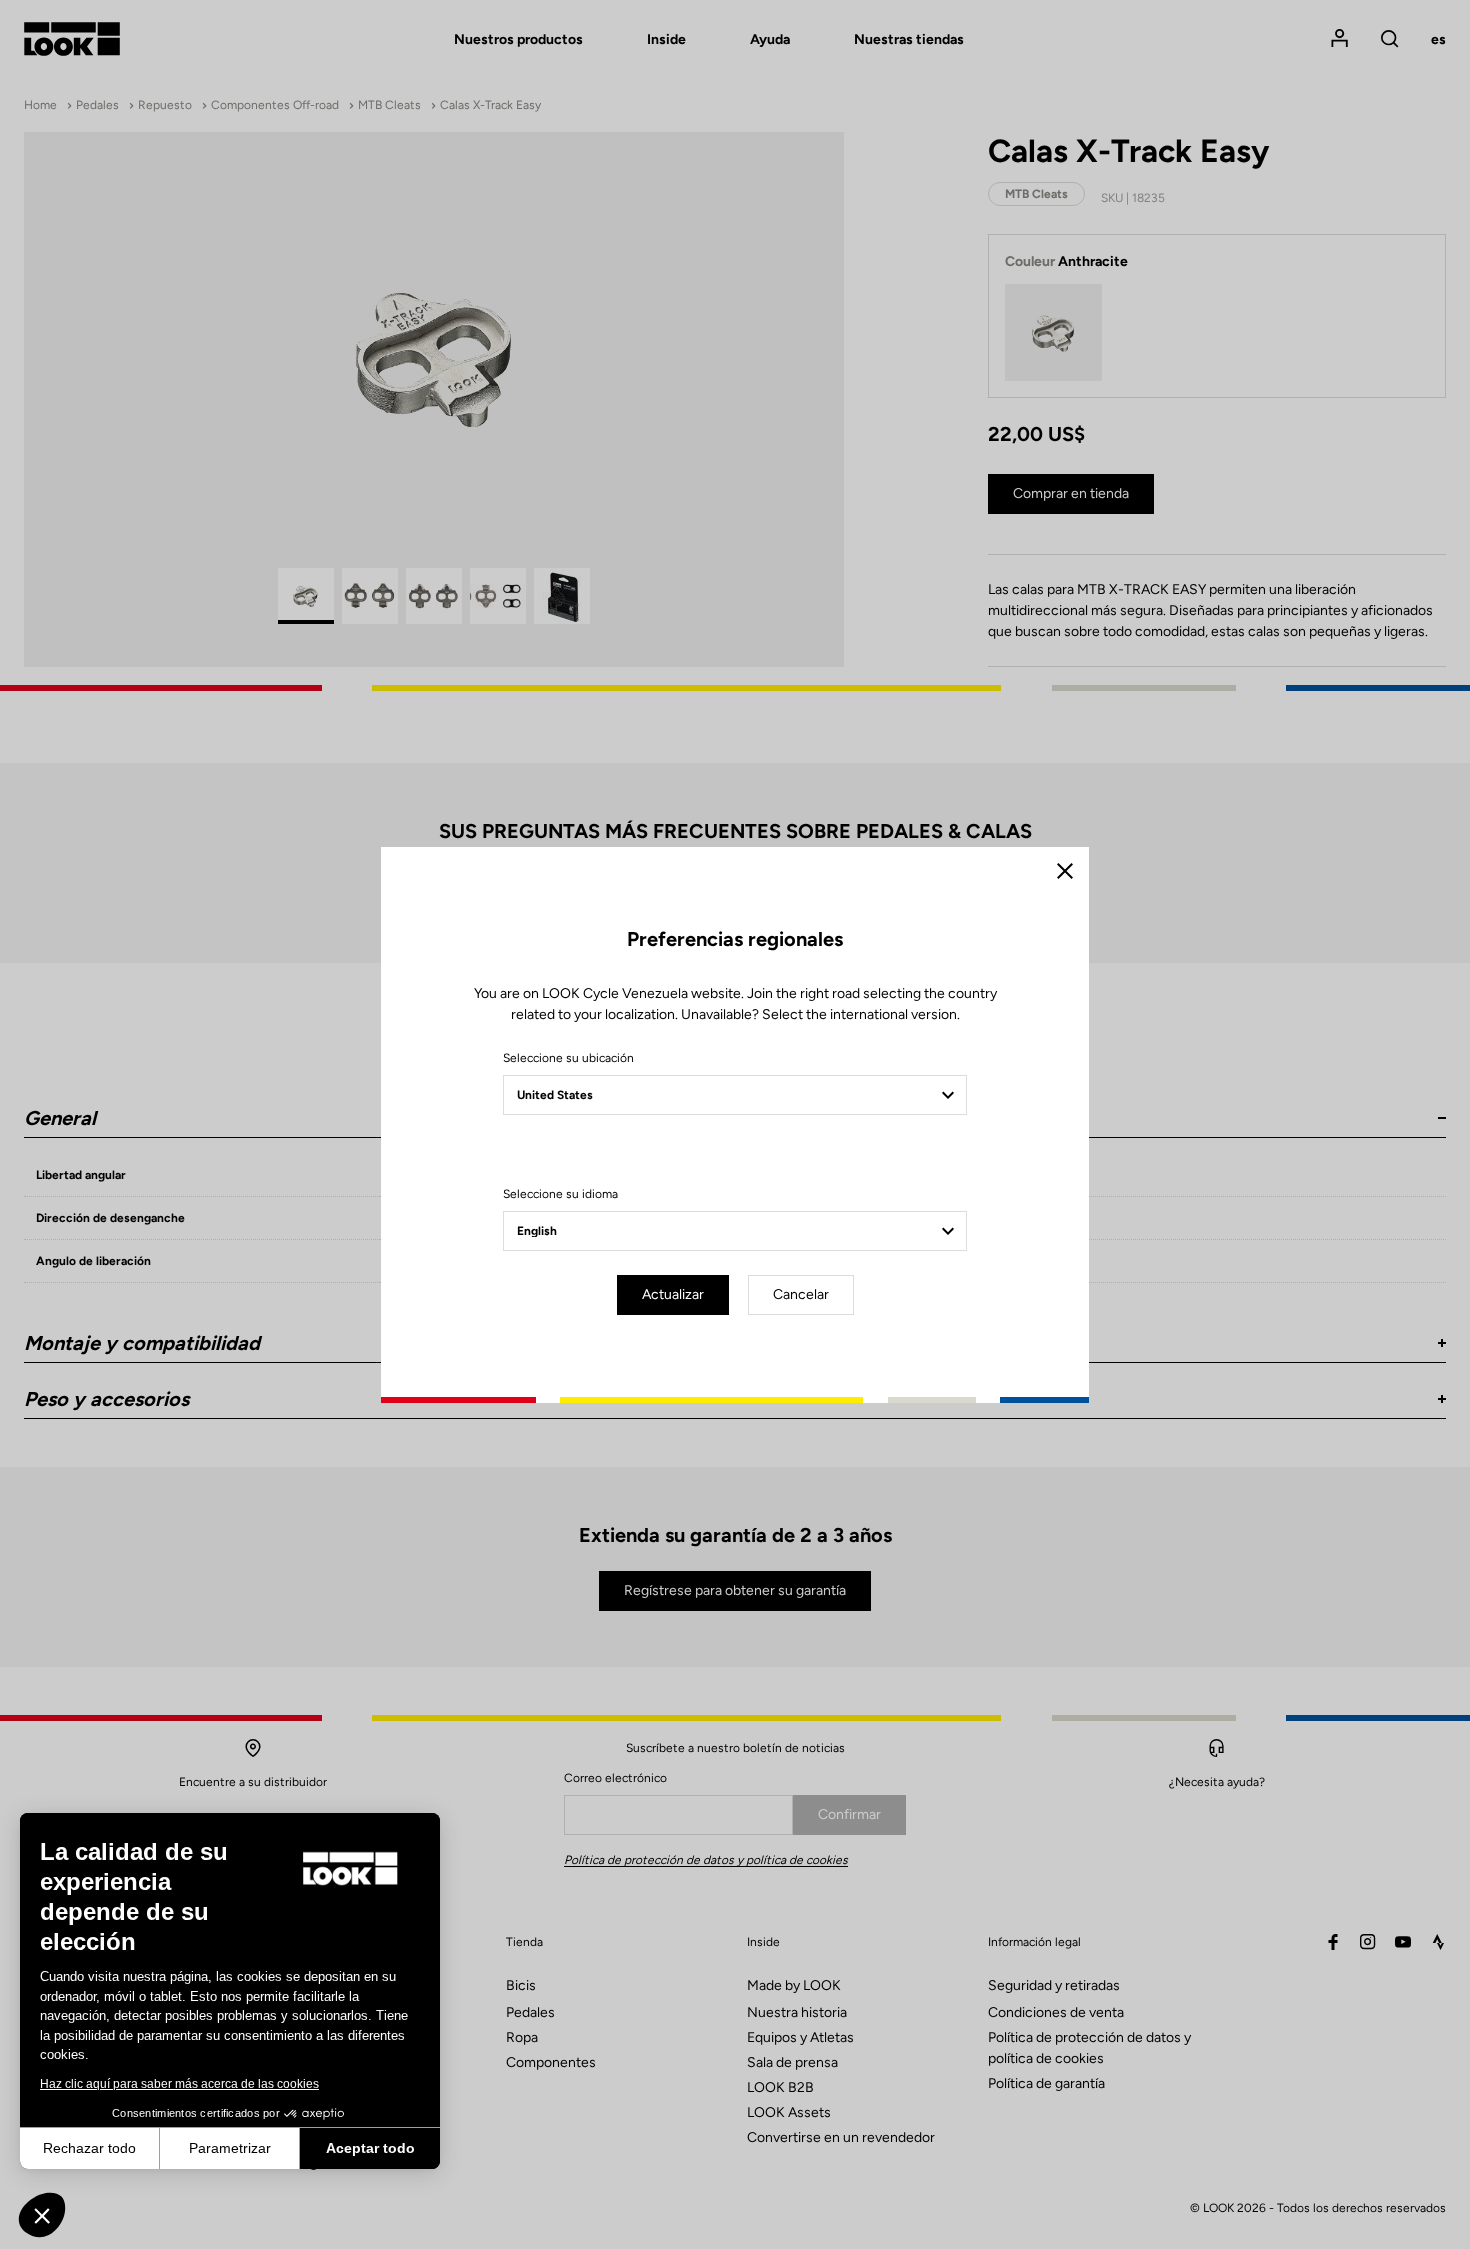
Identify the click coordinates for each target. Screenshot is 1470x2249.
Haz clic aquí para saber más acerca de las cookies (179, 2084)
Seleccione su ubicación (568, 1058)
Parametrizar (230, 2148)
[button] (42, 2215)
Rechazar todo (89, 2148)
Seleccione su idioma (560, 1194)
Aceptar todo (370, 2148)
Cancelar (801, 1294)
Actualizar (673, 1294)
